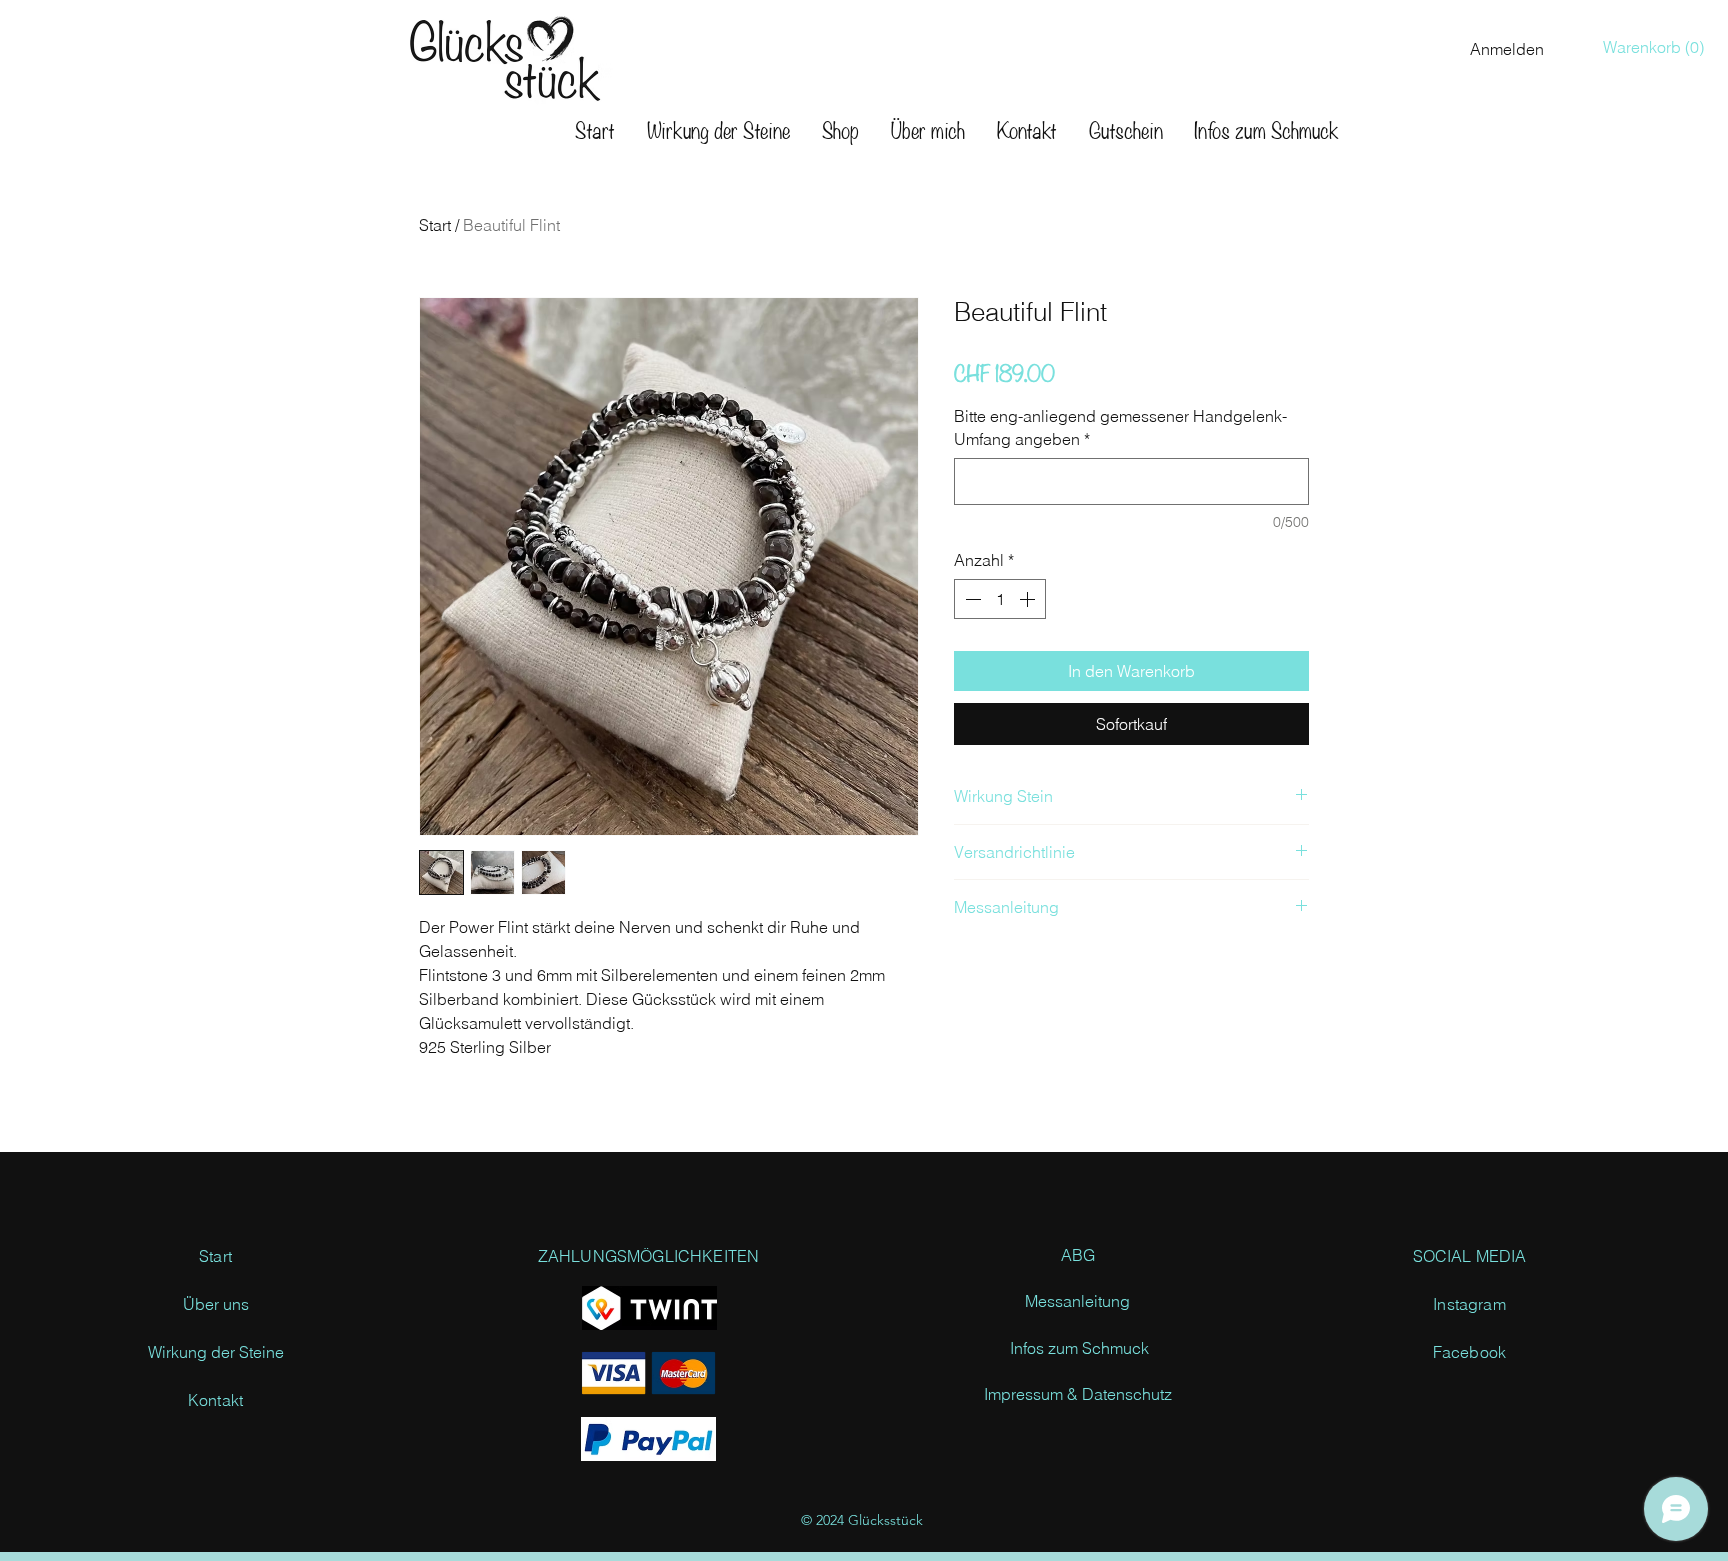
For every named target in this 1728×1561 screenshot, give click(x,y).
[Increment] (1029, 599)
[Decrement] (971, 599)
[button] (1658, 47)
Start (435, 225)
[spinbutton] (1000, 599)
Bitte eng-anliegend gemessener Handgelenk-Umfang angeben (1120, 427)
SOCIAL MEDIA (1470, 1256)
